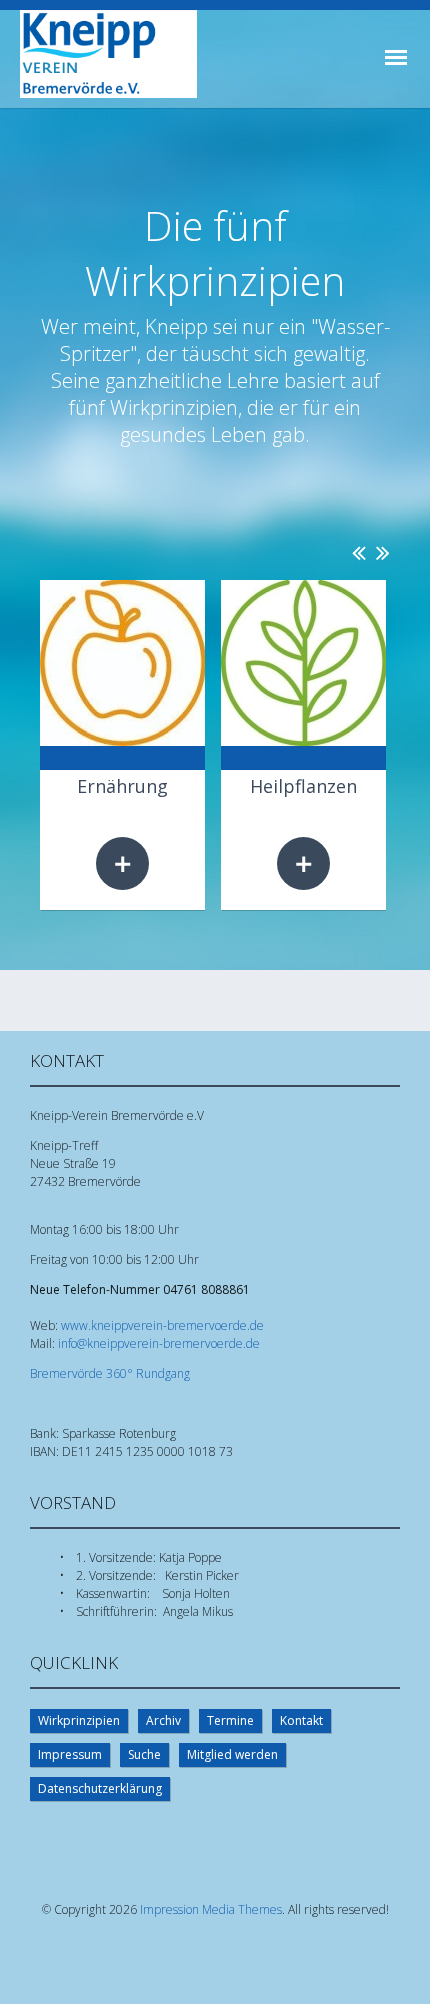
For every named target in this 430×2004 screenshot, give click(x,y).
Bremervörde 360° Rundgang (110, 1373)
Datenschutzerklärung (100, 1788)
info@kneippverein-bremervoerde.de (159, 1343)
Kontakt (301, 1720)
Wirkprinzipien (79, 1720)
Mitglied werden (232, 1754)
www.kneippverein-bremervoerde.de (162, 1325)
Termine (230, 1720)
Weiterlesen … (122, 863)
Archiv (163, 1720)
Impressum (70, 1754)
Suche (144, 1754)
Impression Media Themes (211, 1909)
